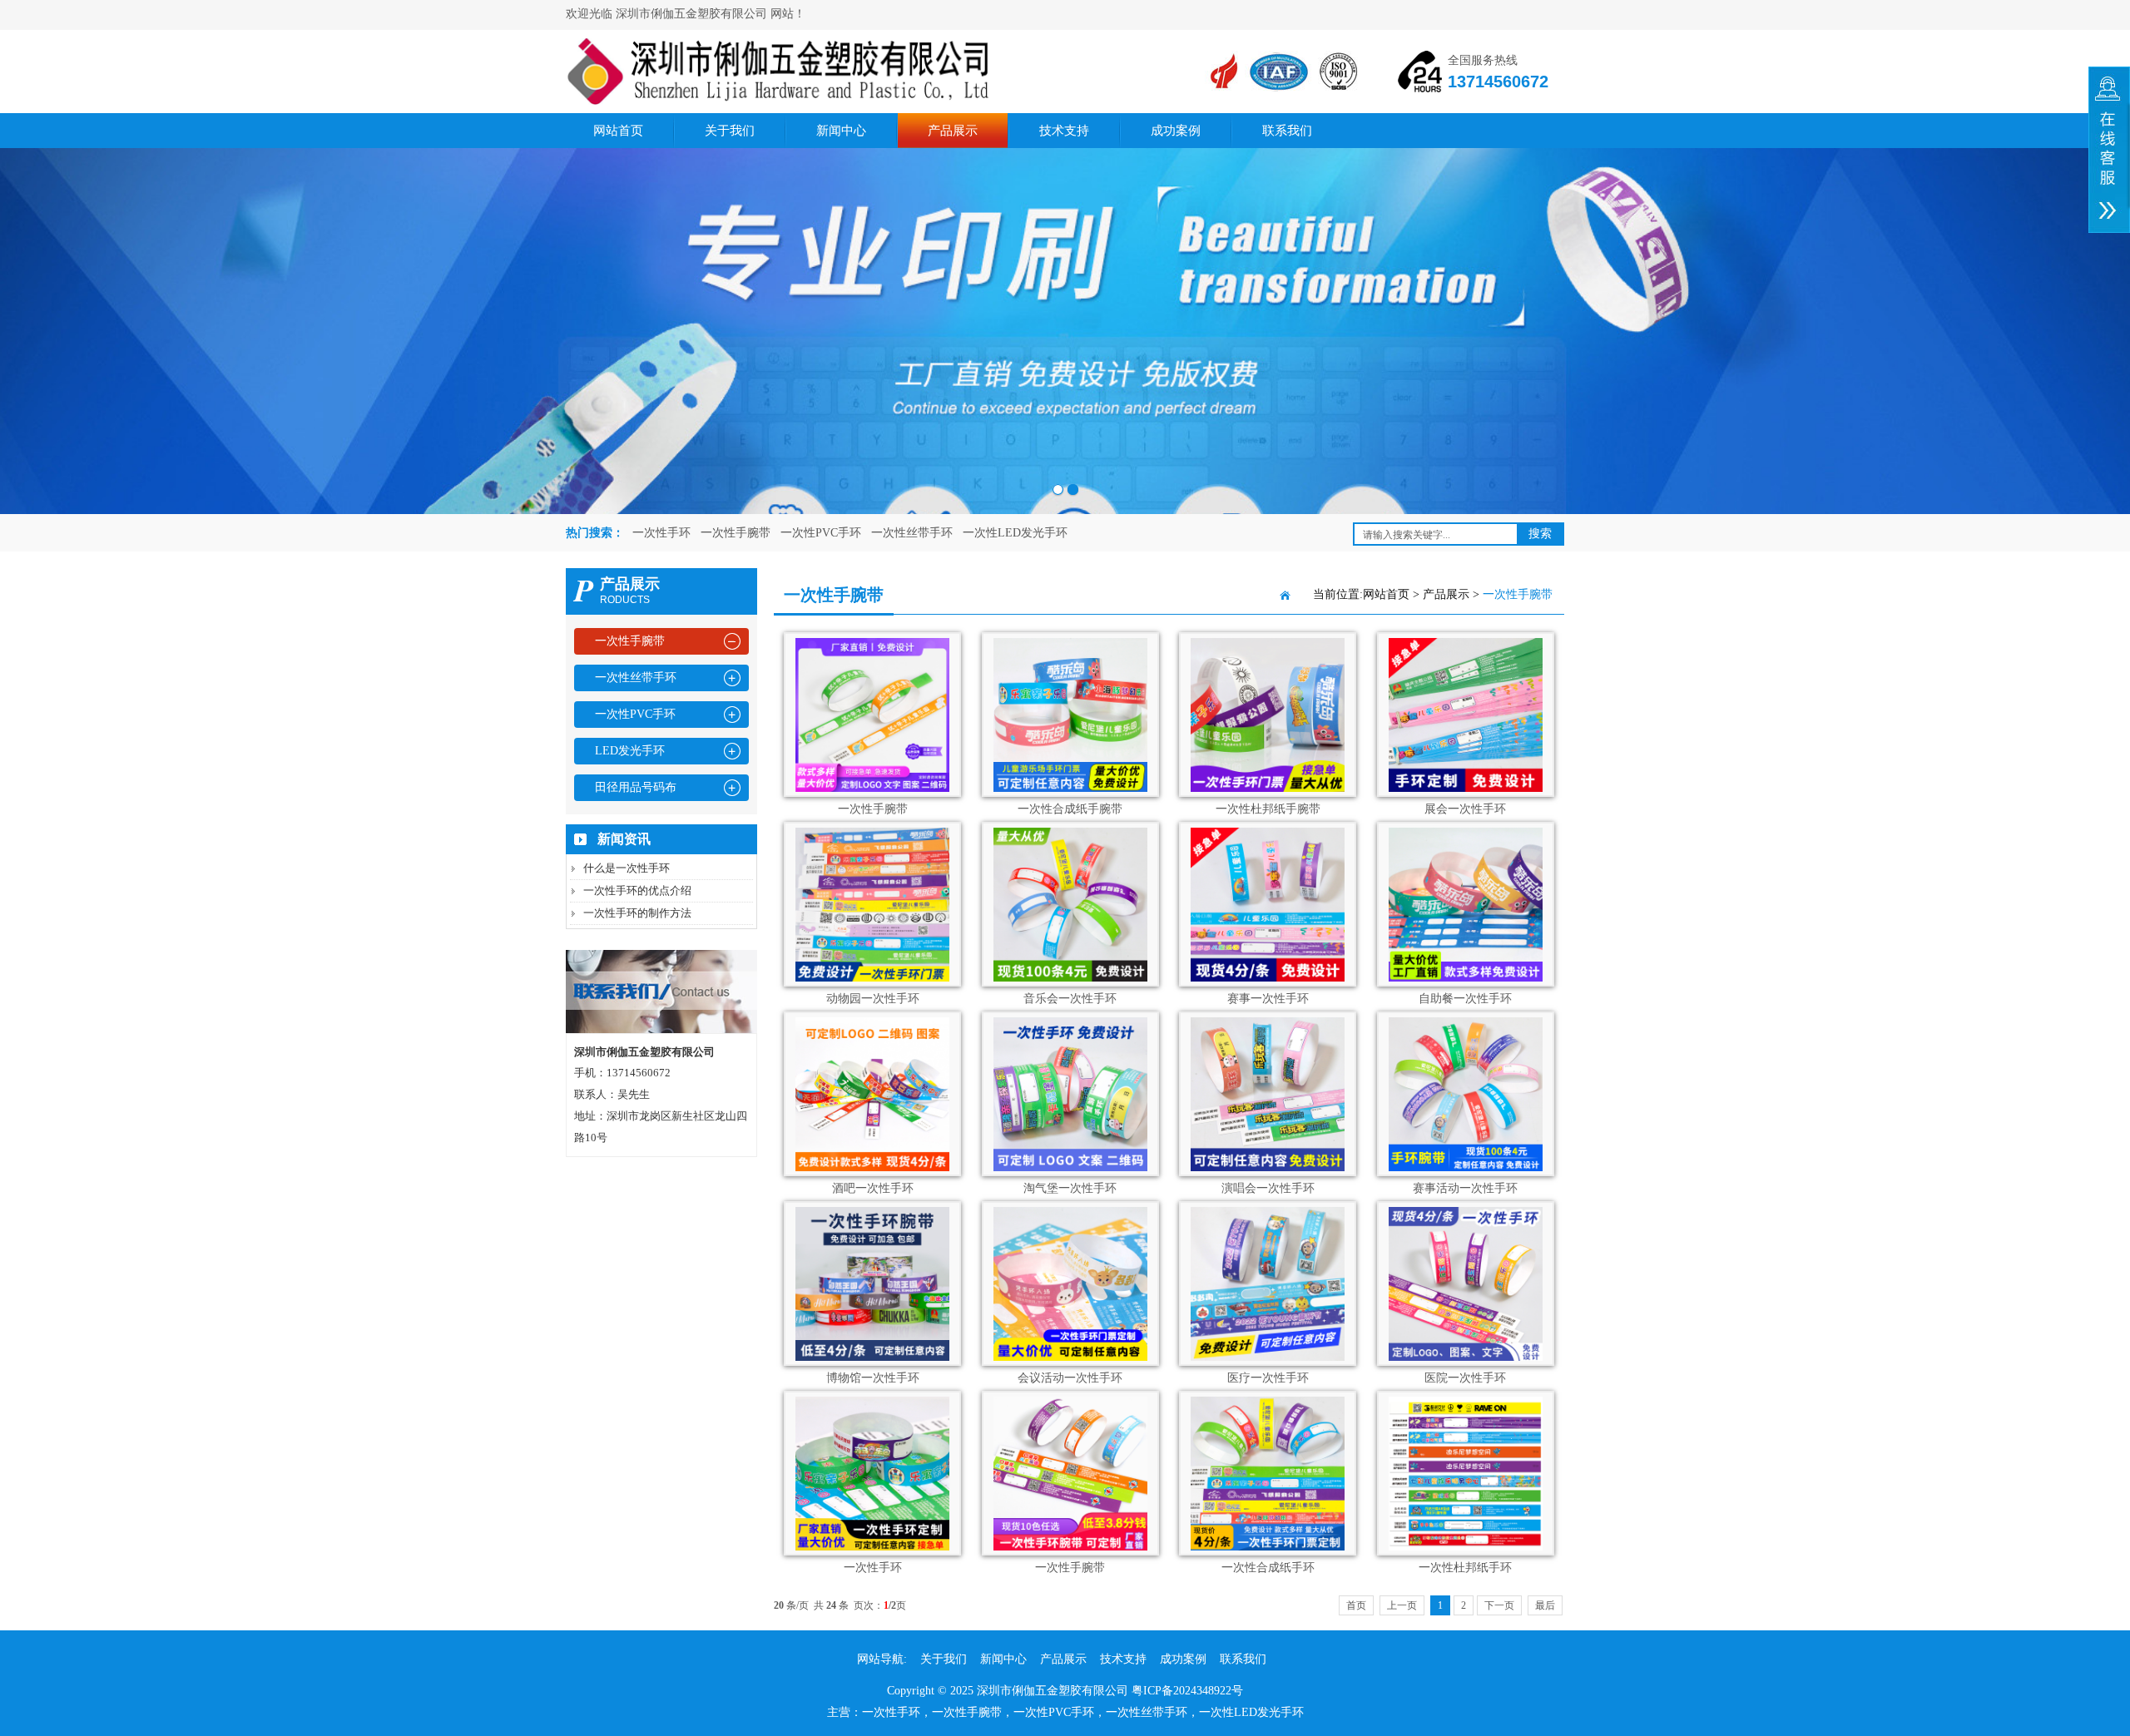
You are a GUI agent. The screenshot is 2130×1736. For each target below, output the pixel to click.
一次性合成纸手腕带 (1070, 809)
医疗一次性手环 (1268, 1378)
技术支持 (1064, 131)
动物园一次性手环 (873, 999)
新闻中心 (841, 131)
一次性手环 (661, 533)
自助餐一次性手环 (1465, 999)
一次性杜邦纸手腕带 (1268, 809)
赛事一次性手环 (1268, 999)
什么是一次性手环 (627, 868)
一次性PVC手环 (821, 533)
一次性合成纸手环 (1268, 1568)
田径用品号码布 (636, 787)
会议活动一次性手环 (1070, 1378)
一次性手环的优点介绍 (637, 890)
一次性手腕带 (736, 533)
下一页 (1499, 1605)
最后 (1545, 1605)
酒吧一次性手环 (873, 1188)
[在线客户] (2109, 150)
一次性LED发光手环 (1015, 533)
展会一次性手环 (1465, 809)
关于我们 (730, 131)
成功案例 (1176, 131)
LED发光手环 (630, 751)
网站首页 (618, 131)
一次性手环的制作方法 (637, 913)
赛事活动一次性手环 (1465, 1188)
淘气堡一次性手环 (1070, 1188)
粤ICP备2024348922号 (1187, 1691)
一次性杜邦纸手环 (1465, 1568)
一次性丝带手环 (912, 533)
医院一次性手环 (1465, 1378)
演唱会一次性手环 (1268, 1188)
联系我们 (1287, 131)
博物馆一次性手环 (873, 1378)
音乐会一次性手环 (1070, 999)
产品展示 (953, 131)
